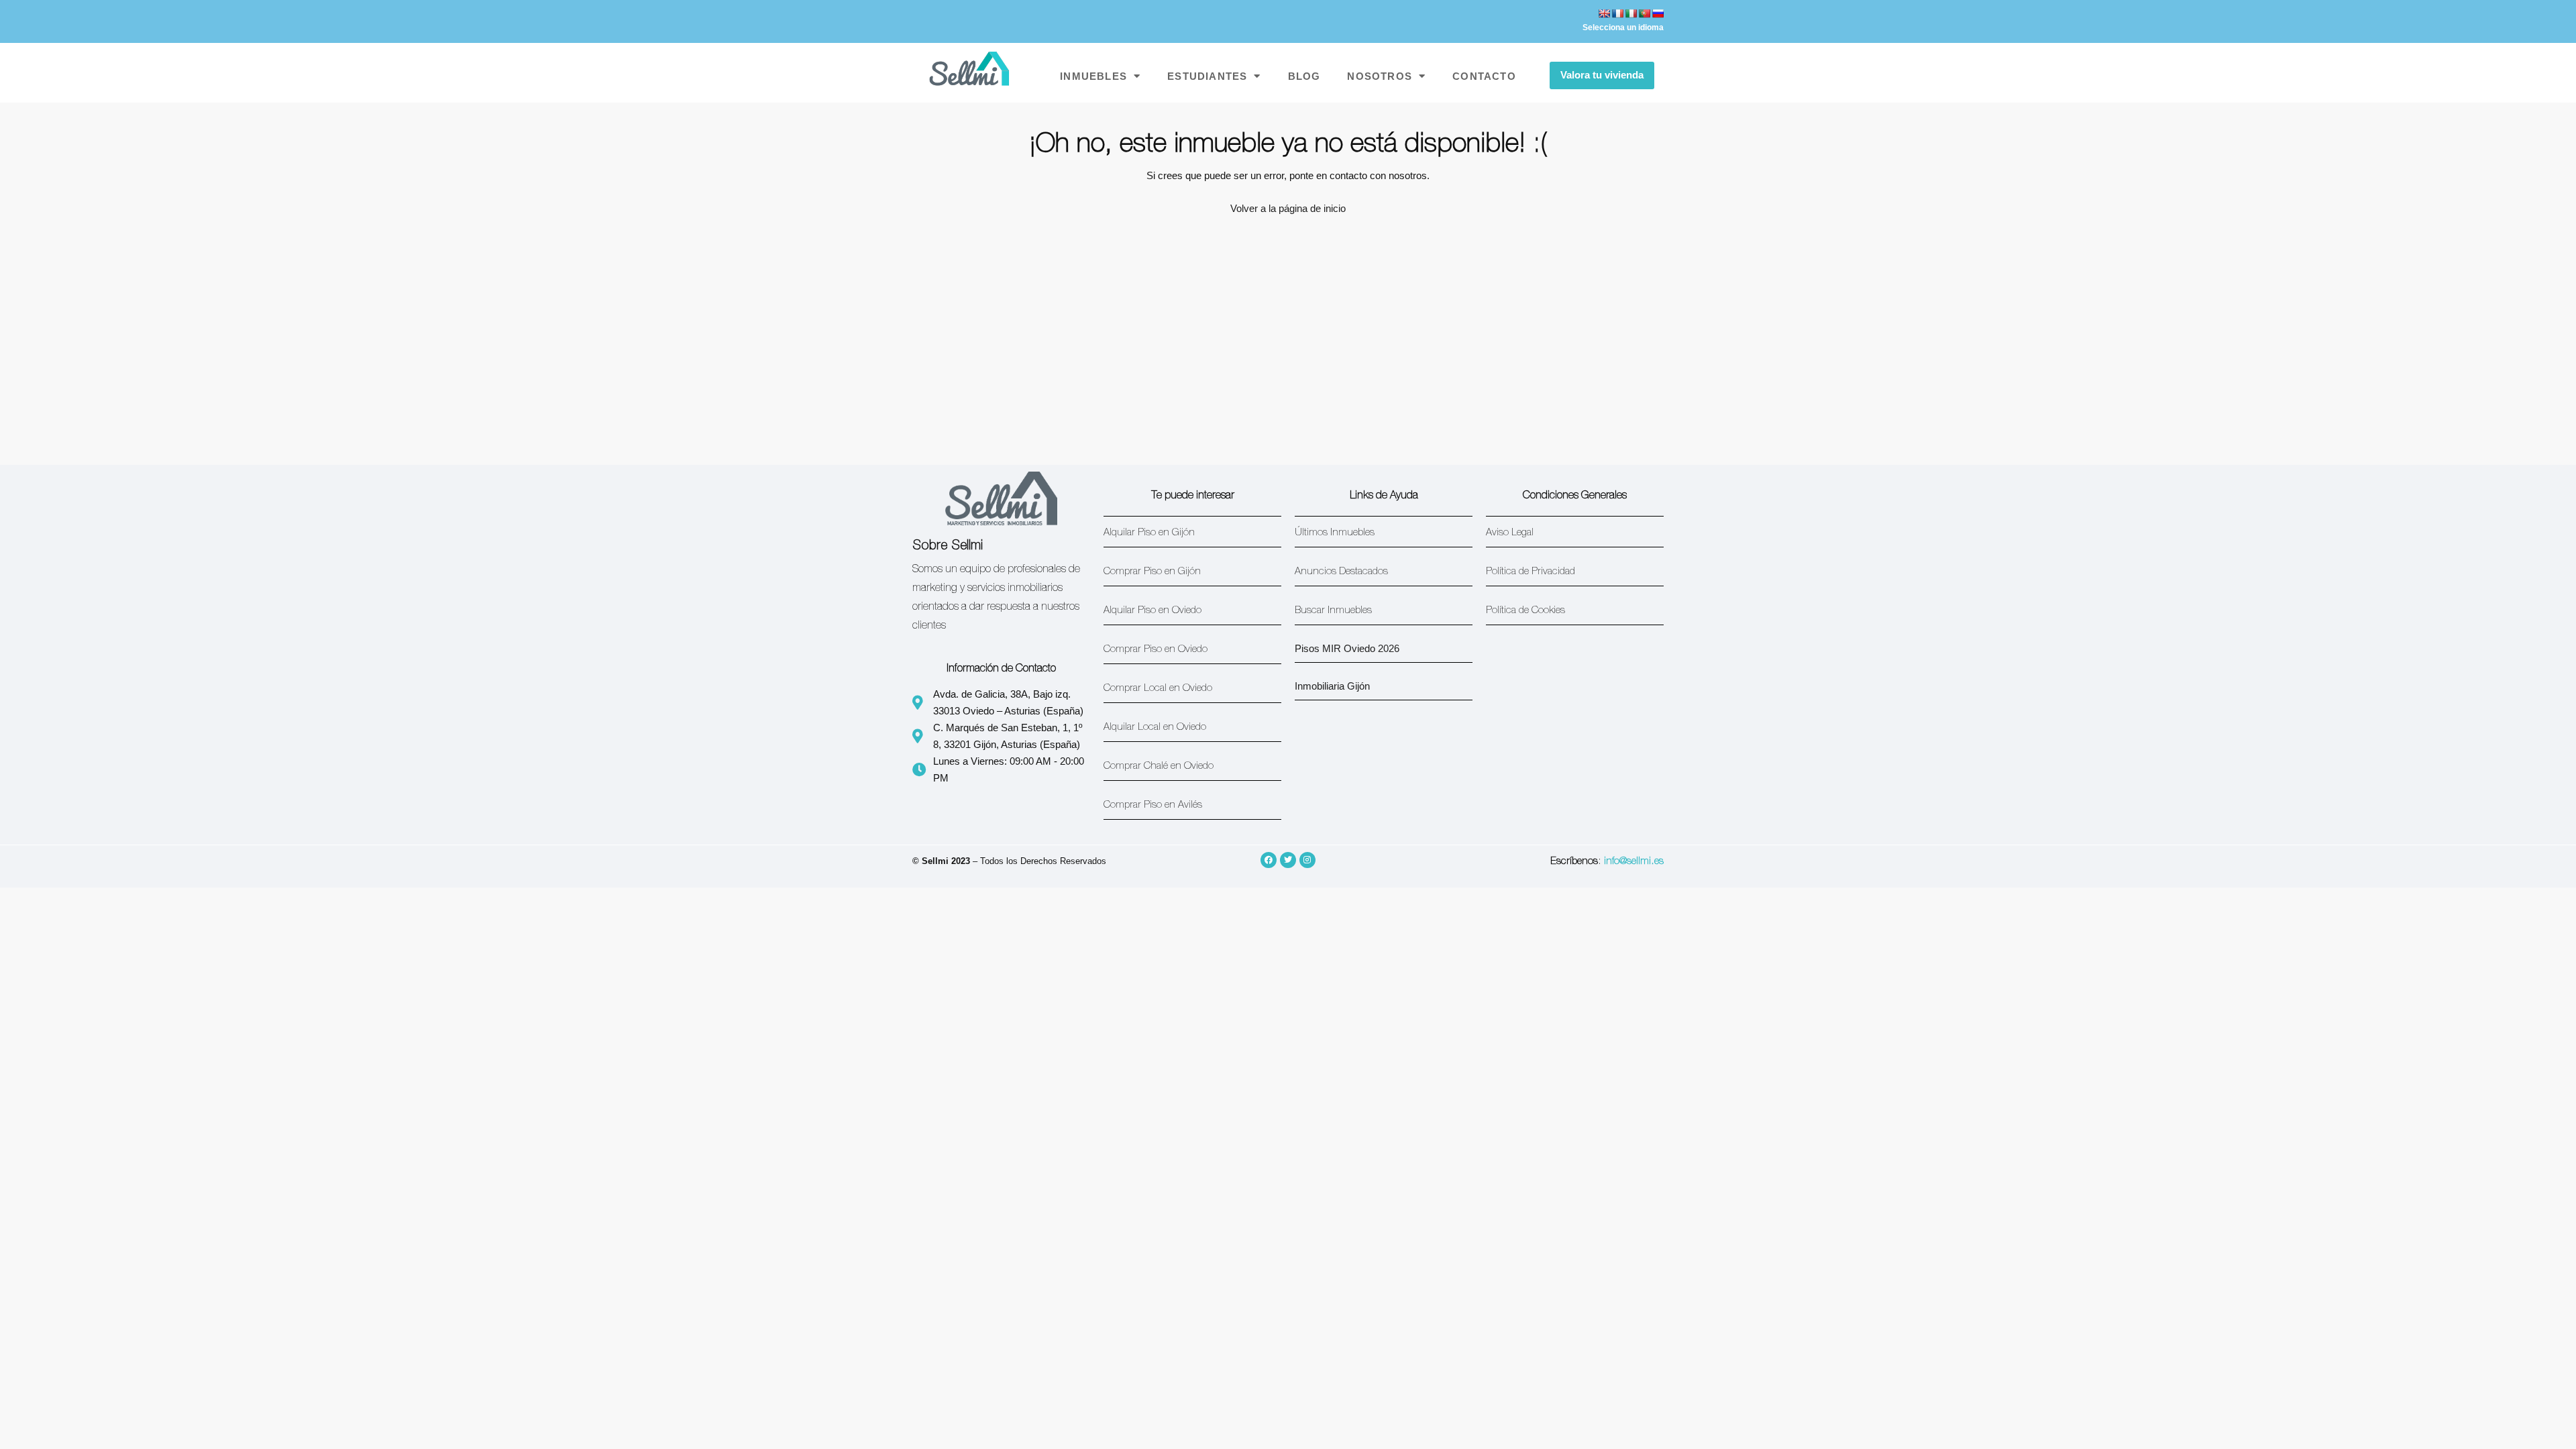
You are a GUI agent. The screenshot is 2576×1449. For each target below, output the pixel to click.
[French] (1617, 13)
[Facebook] (1269, 860)
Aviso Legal (1510, 533)
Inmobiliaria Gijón (1332, 686)
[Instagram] (1307, 860)
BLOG (1304, 76)
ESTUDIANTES (1207, 76)
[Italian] (1631, 13)
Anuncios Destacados (1341, 572)
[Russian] (1658, 13)
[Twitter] (1288, 860)
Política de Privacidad (1531, 572)
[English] (1604, 13)
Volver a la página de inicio (1288, 208)
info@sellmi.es (1634, 862)
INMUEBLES (1093, 76)
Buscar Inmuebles (1333, 611)
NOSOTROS (1380, 76)
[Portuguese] (1644, 13)
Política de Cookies (1525, 611)
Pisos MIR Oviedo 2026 (1347, 648)
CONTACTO (1484, 76)
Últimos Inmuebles (1335, 533)
